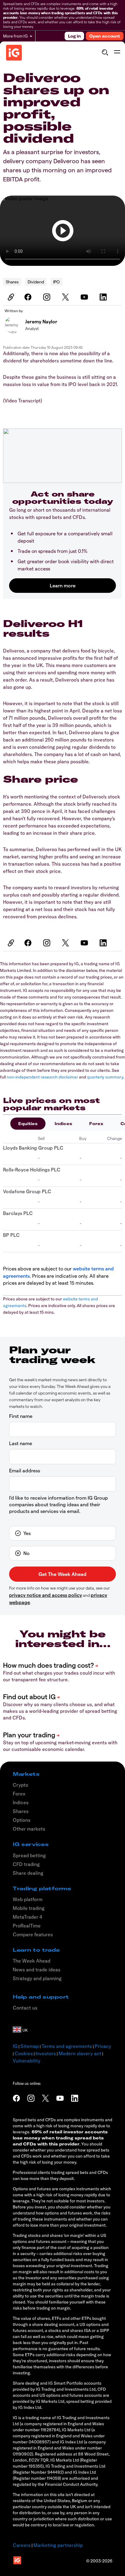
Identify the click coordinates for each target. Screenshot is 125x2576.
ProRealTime (27, 1926)
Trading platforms (42, 1888)
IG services (31, 1844)
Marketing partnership (58, 2545)
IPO (56, 282)
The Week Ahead (32, 1961)
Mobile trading (29, 1908)
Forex (96, 1124)
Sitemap (30, 2046)
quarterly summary (105, 1077)
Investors (46, 2053)
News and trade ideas (37, 1970)
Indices (63, 1124)
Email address (25, 1470)
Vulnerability (27, 2061)
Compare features (33, 1934)
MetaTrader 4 (27, 1917)
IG (15, 2046)
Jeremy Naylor (41, 321)
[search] (105, 52)
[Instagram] (48, 297)
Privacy (103, 2046)
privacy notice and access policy (46, 1595)
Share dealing (28, 1873)
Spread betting (29, 1855)
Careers (22, 2545)
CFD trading (26, 1864)
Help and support (41, 1997)
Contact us (25, 2008)
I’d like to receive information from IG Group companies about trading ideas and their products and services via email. (59, 1504)
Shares (12, 282)
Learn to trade (36, 1950)
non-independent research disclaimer (42, 1077)
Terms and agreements (67, 2046)
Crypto (20, 1785)
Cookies (24, 2053)
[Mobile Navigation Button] (117, 52)
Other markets (29, 1829)
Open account (105, 36)
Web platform (28, 1899)
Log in (74, 36)
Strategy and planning (37, 1978)
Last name (21, 1443)
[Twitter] (66, 297)
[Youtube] (85, 297)
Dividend (36, 282)
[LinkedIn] (104, 297)
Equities (28, 1124)
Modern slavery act (80, 2053)
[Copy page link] (10, 297)
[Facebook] (29, 297)
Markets (26, 1774)
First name (21, 1416)
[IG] (14, 53)
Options (22, 1820)
